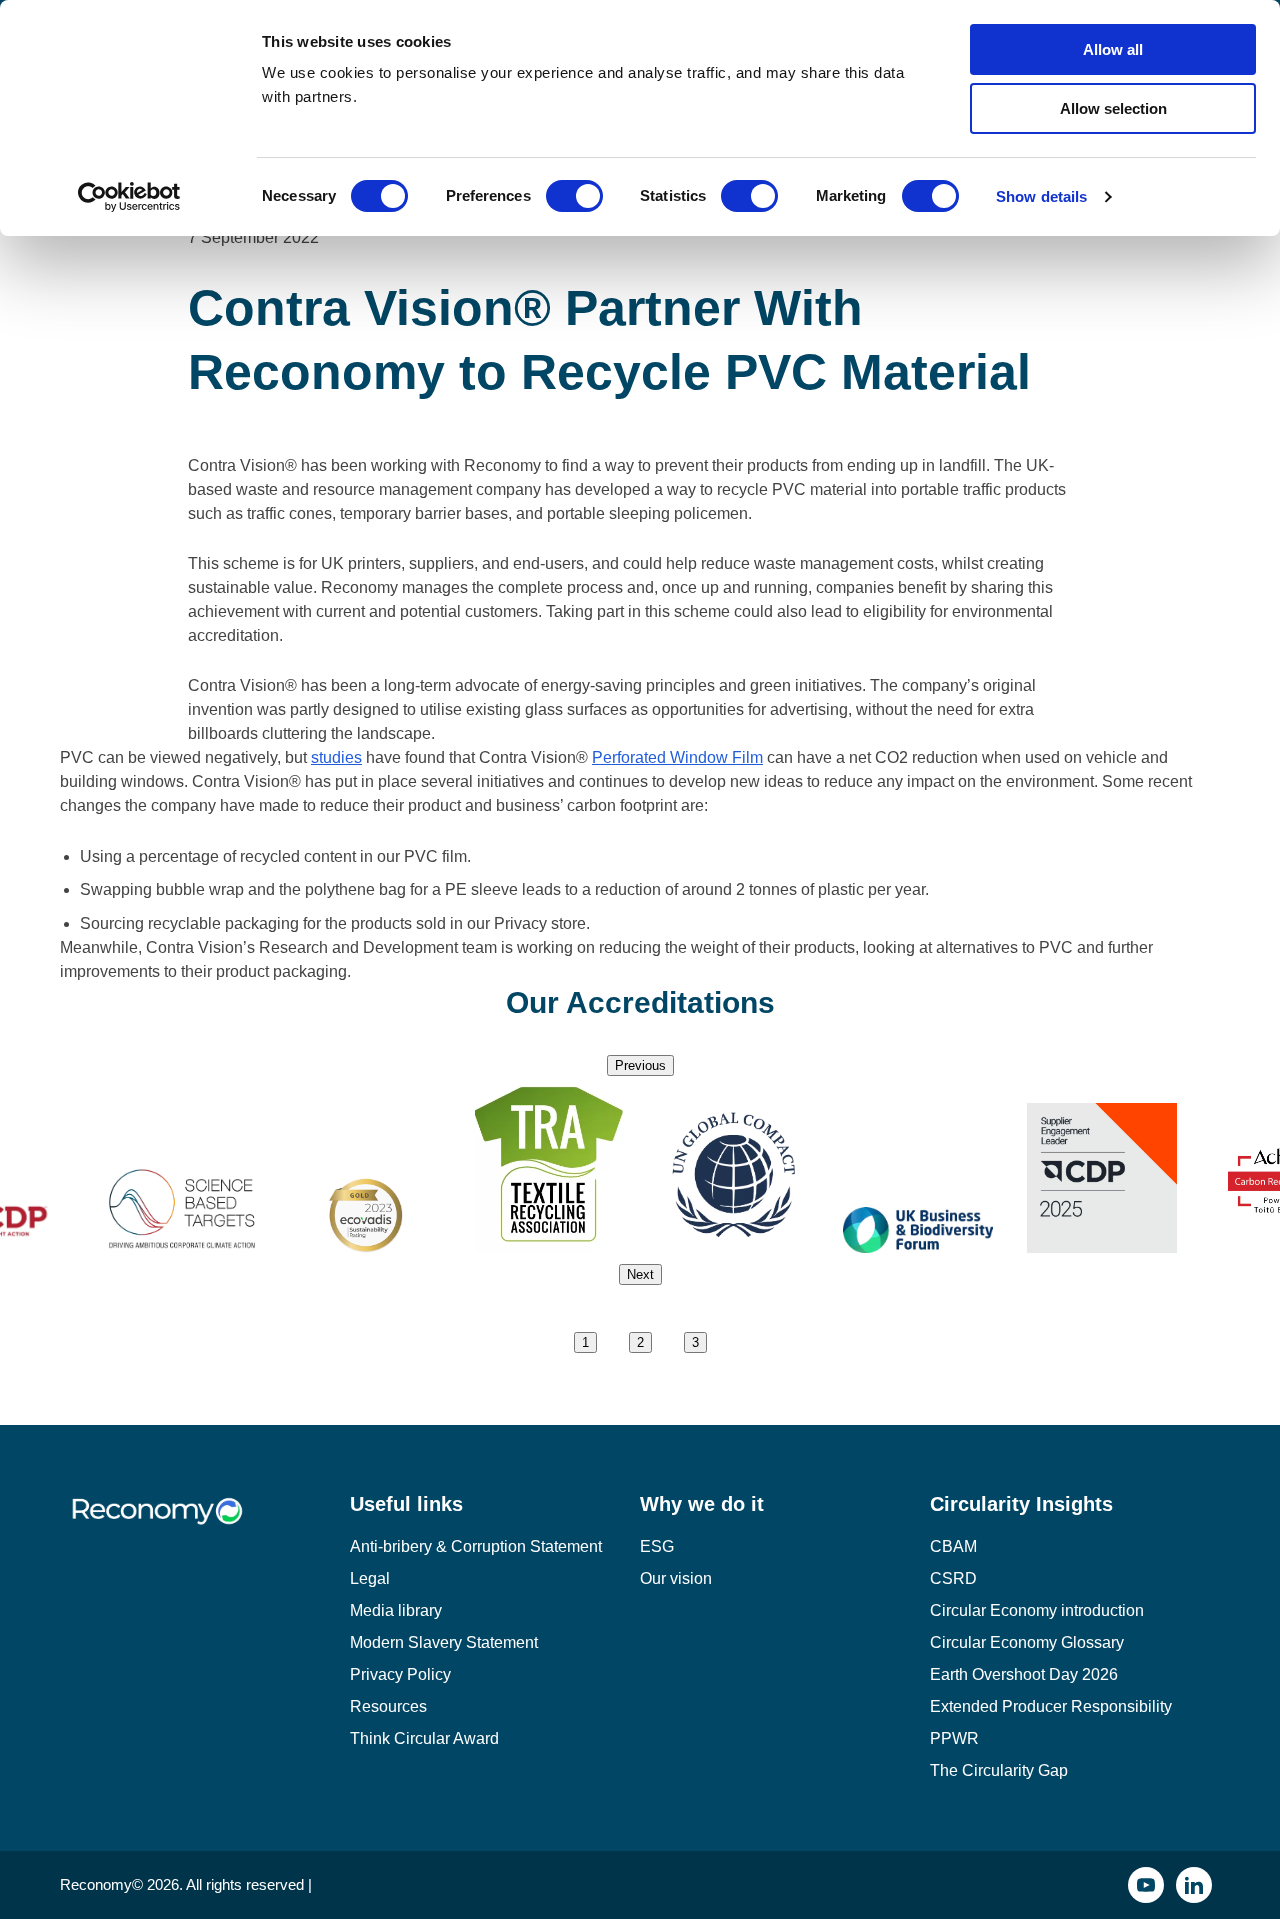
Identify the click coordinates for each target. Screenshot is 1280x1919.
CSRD (953, 1578)
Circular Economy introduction (1037, 1610)
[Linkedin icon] (1194, 1885)
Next (640, 1274)
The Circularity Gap (999, 1770)
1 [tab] (585, 1342)
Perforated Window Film (677, 757)
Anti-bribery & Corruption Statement (476, 1546)
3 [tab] (695, 1342)
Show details (1041, 196)
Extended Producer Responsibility (1051, 1706)
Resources (388, 1706)
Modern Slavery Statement (444, 1642)
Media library (396, 1610)
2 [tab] (640, 1342)
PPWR (954, 1738)
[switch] (574, 196)
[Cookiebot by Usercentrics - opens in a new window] (129, 197)
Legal (370, 1578)
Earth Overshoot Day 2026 (1024, 1674)
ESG (657, 1546)
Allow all (1113, 49)
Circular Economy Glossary (1027, 1642)
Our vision (676, 1578)
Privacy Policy (400, 1674)
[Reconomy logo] (205, 1526)
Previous (640, 1065)
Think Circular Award (424, 1738)
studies (336, 757)
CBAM (953, 1546)
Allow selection (1113, 108)
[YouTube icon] (1146, 1885)
